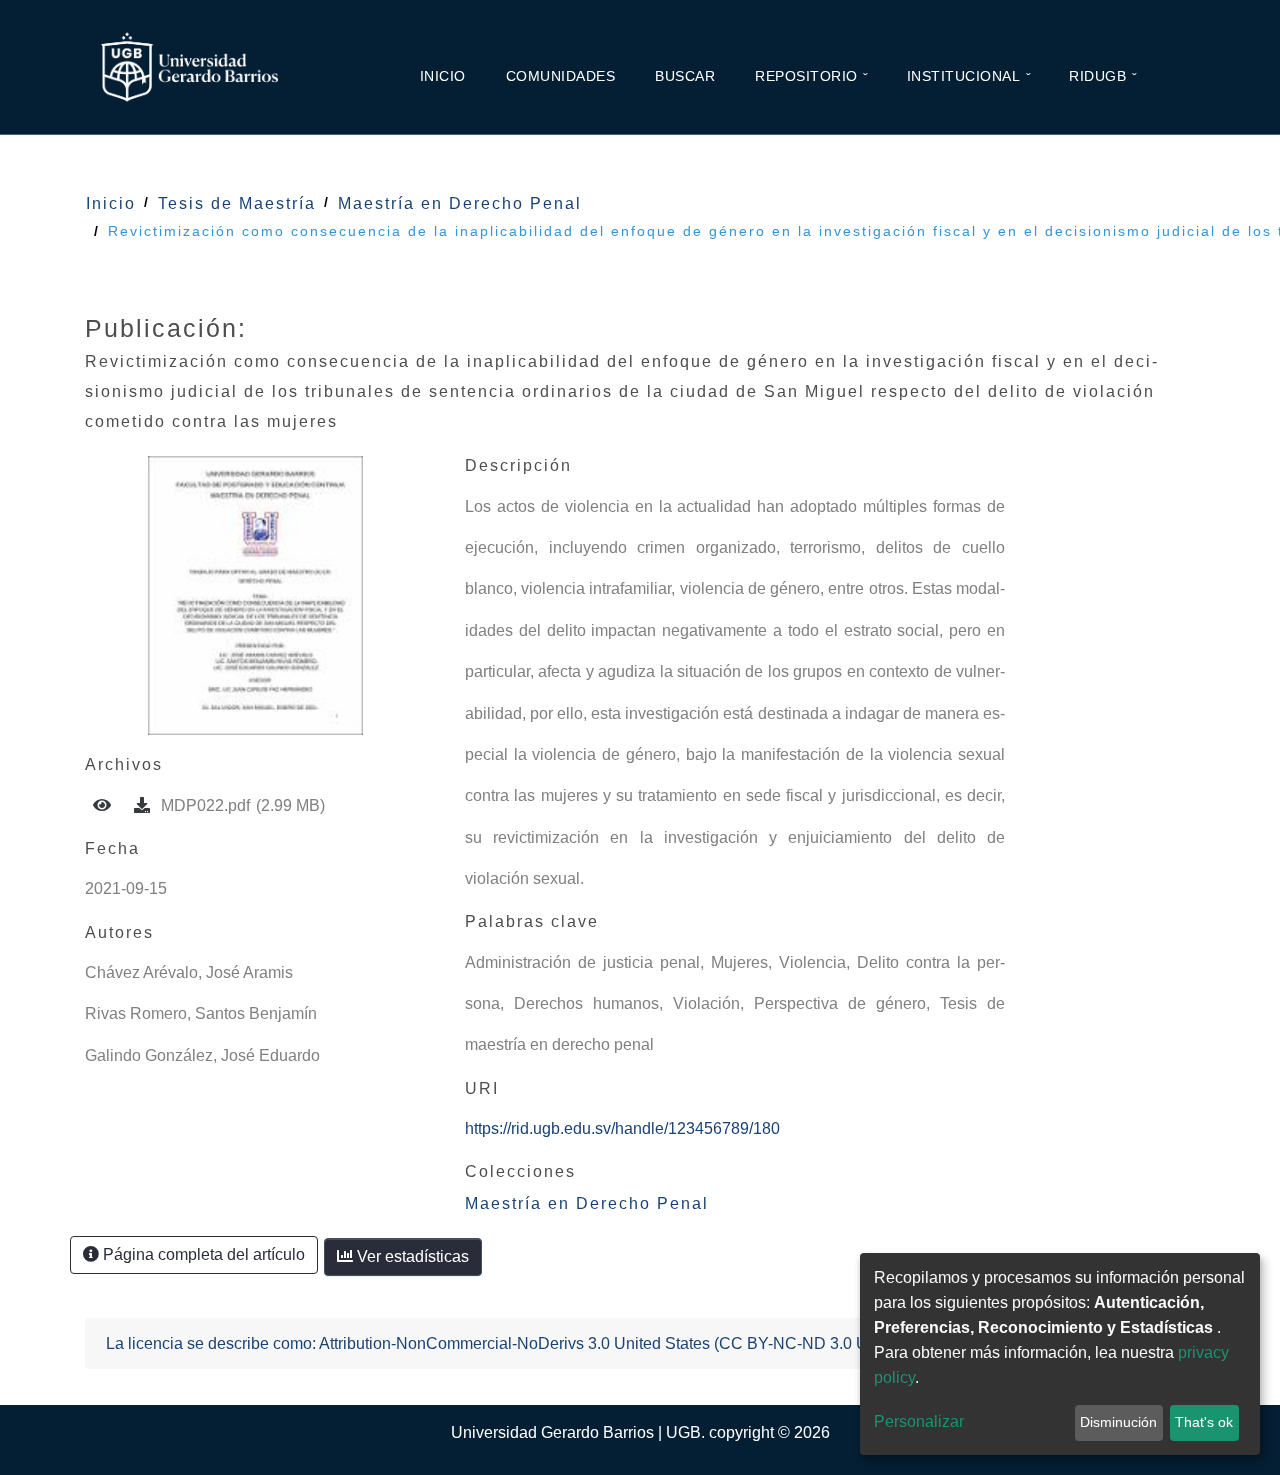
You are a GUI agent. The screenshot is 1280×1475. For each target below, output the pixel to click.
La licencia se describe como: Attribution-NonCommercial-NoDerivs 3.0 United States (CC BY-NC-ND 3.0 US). (497, 1343)
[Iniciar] (1175, 80)
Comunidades (561, 76)
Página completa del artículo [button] (202, 1254)
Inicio (443, 76)
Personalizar (919, 1421)
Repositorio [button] (806, 76)
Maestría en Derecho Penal (460, 203)
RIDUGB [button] (1097, 76)
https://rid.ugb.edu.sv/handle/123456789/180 (622, 1128)
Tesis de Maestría (237, 203)
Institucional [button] (964, 76)
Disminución (1118, 1422)
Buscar (685, 76)
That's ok (1204, 1422)
